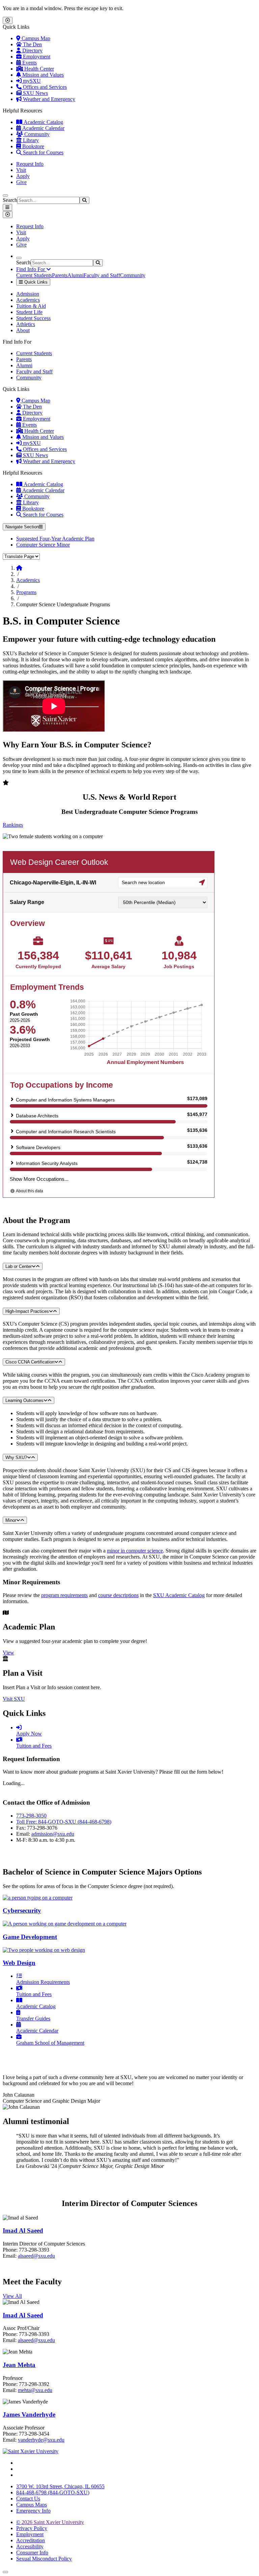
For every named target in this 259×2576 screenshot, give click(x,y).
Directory (32, 50)
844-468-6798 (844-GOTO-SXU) (53, 2492)
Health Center (38, 69)
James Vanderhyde (29, 2414)
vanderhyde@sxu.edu (41, 2440)
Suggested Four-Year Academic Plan (55, 539)
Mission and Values (42, 75)
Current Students (34, 275)
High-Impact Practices (27, 1311)
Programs (26, 592)
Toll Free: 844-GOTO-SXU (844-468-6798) (64, 1822)
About (23, 330)
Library (30, 140)
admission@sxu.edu (53, 1834)
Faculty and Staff (102, 275)
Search (10, 200)
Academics (28, 300)
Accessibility (30, 2546)
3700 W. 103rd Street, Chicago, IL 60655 (60, 2486)
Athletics (26, 324)
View (8, 1653)
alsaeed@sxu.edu (36, 2256)
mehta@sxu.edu (35, 2390)
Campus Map (35, 38)
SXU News (35, 93)
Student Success (33, 318)
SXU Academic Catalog (179, 1595)
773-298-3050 (31, 1816)
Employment (36, 57)
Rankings (13, 825)
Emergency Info (33, 2511)
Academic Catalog (43, 122)
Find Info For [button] (31, 269)
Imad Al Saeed (23, 2230)
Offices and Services (44, 87)
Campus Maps (32, 2505)
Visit (21, 170)
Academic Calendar (43, 128)
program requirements (64, 1595)
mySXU (31, 81)
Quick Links (35, 282)
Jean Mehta (19, 2365)
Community (36, 134)
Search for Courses (42, 152)
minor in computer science (135, 1551)
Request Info (30, 164)
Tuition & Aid (31, 306)
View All (12, 2296)
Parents (60, 275)
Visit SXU (14, 1699)
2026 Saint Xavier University (50, 2522)
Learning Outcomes (24, 1400)
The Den (32, 44)
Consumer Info (32, 2553)
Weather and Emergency (48, 99)
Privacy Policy (32, 2528)
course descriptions (118, 1595)
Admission (28, 294)
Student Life (29, 312)
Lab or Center (19, 1266)
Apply (23, 176)
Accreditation (31, 2540)
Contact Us (28, 2499)
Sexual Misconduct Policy (44, 2559)
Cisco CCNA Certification (30, 1362)
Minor (11, 1520)
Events (29, 63)
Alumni (76, 275)
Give (21, 182)
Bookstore (33, 146)
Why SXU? (16, 1457)
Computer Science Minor (43, 545)
